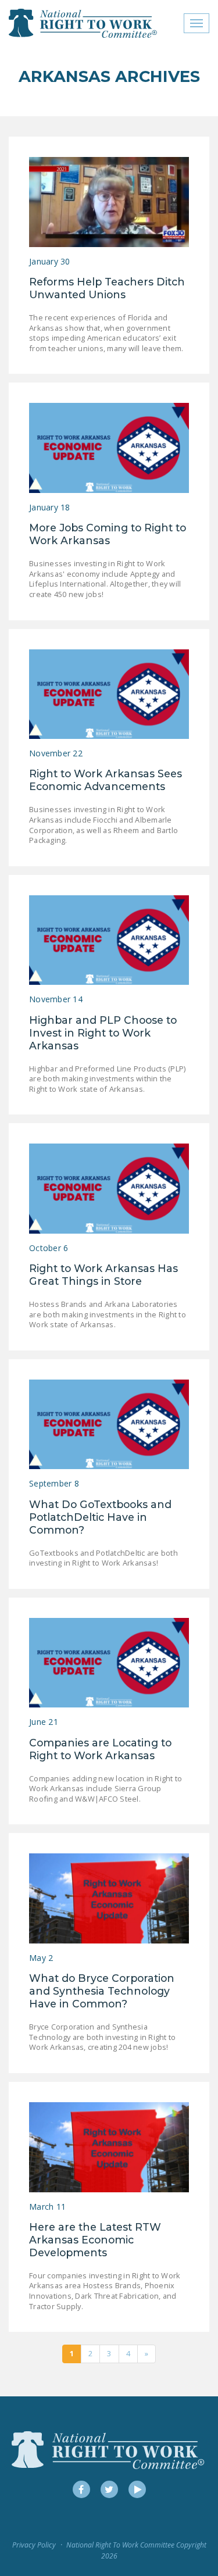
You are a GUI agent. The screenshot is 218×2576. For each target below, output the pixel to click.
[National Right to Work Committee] (83, 23)
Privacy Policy (34, 2545)
